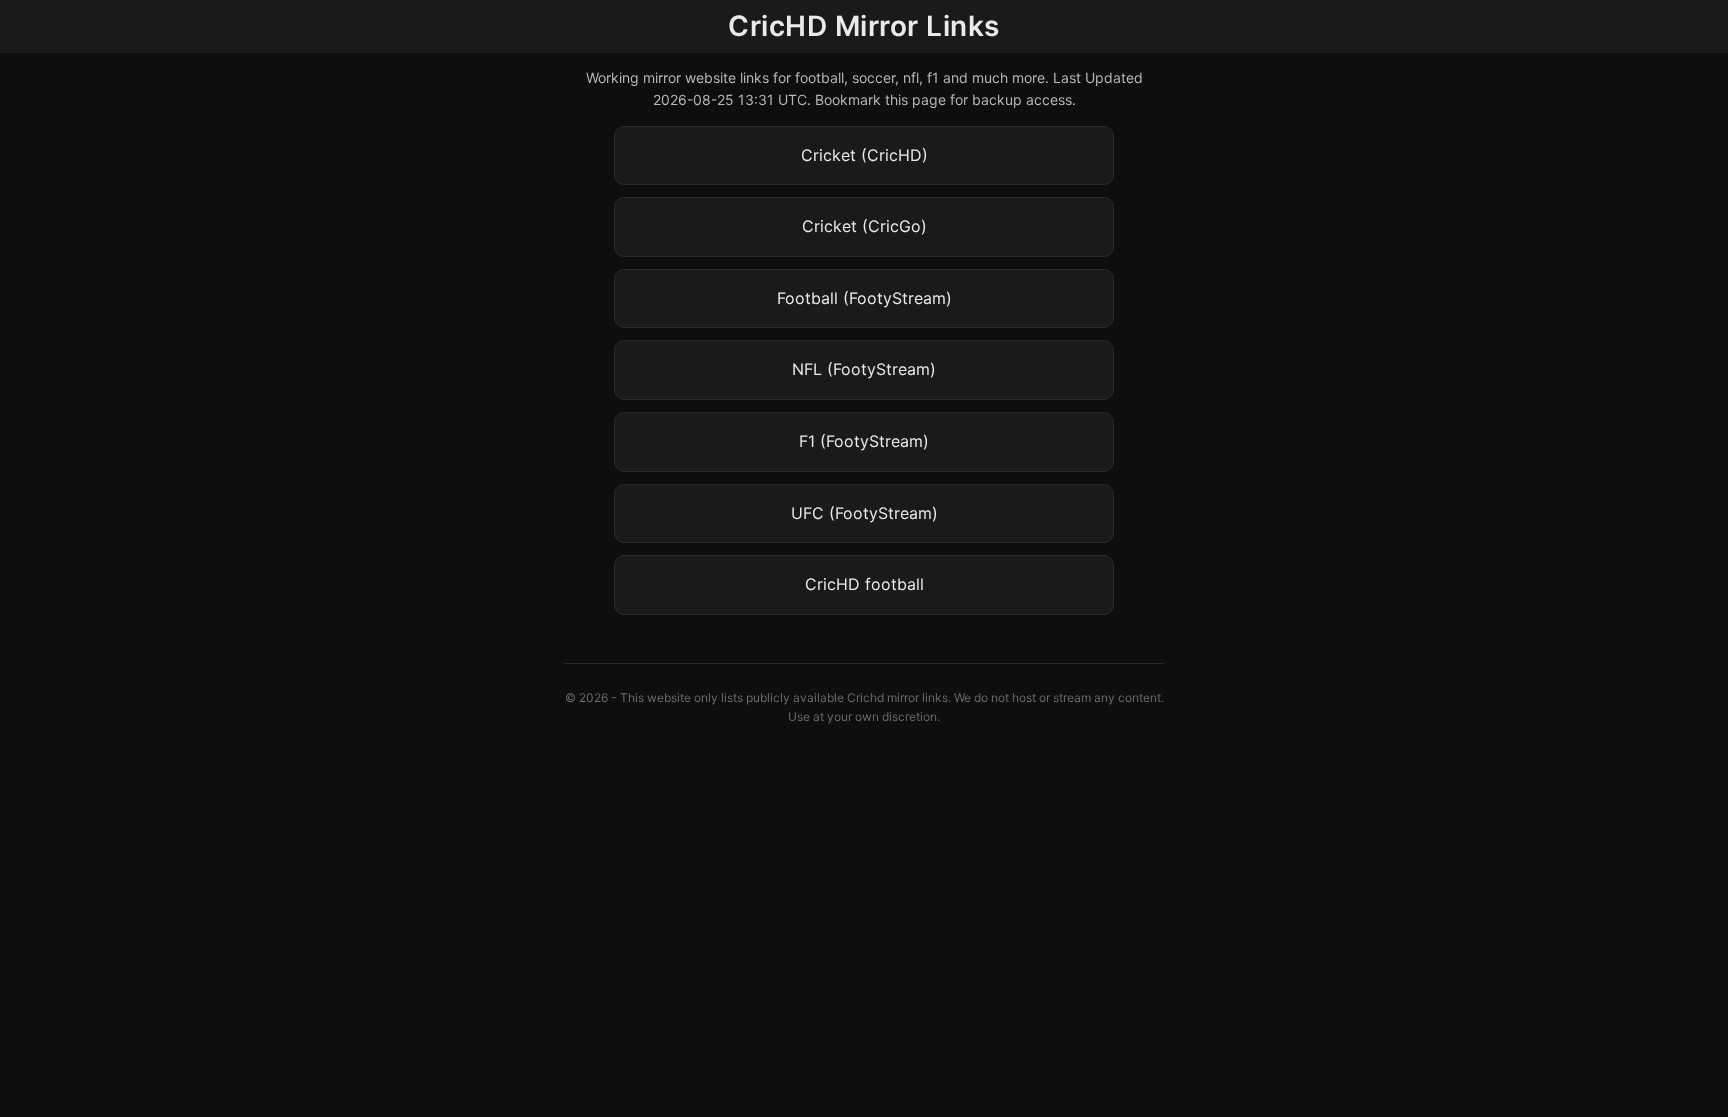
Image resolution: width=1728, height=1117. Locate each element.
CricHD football (864, 584)
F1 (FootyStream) (864, 441)
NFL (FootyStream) (864, 369)
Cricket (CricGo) (864, 226)
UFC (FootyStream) (864, 513)
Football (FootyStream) (864, 298)
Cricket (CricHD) (864, 155)
